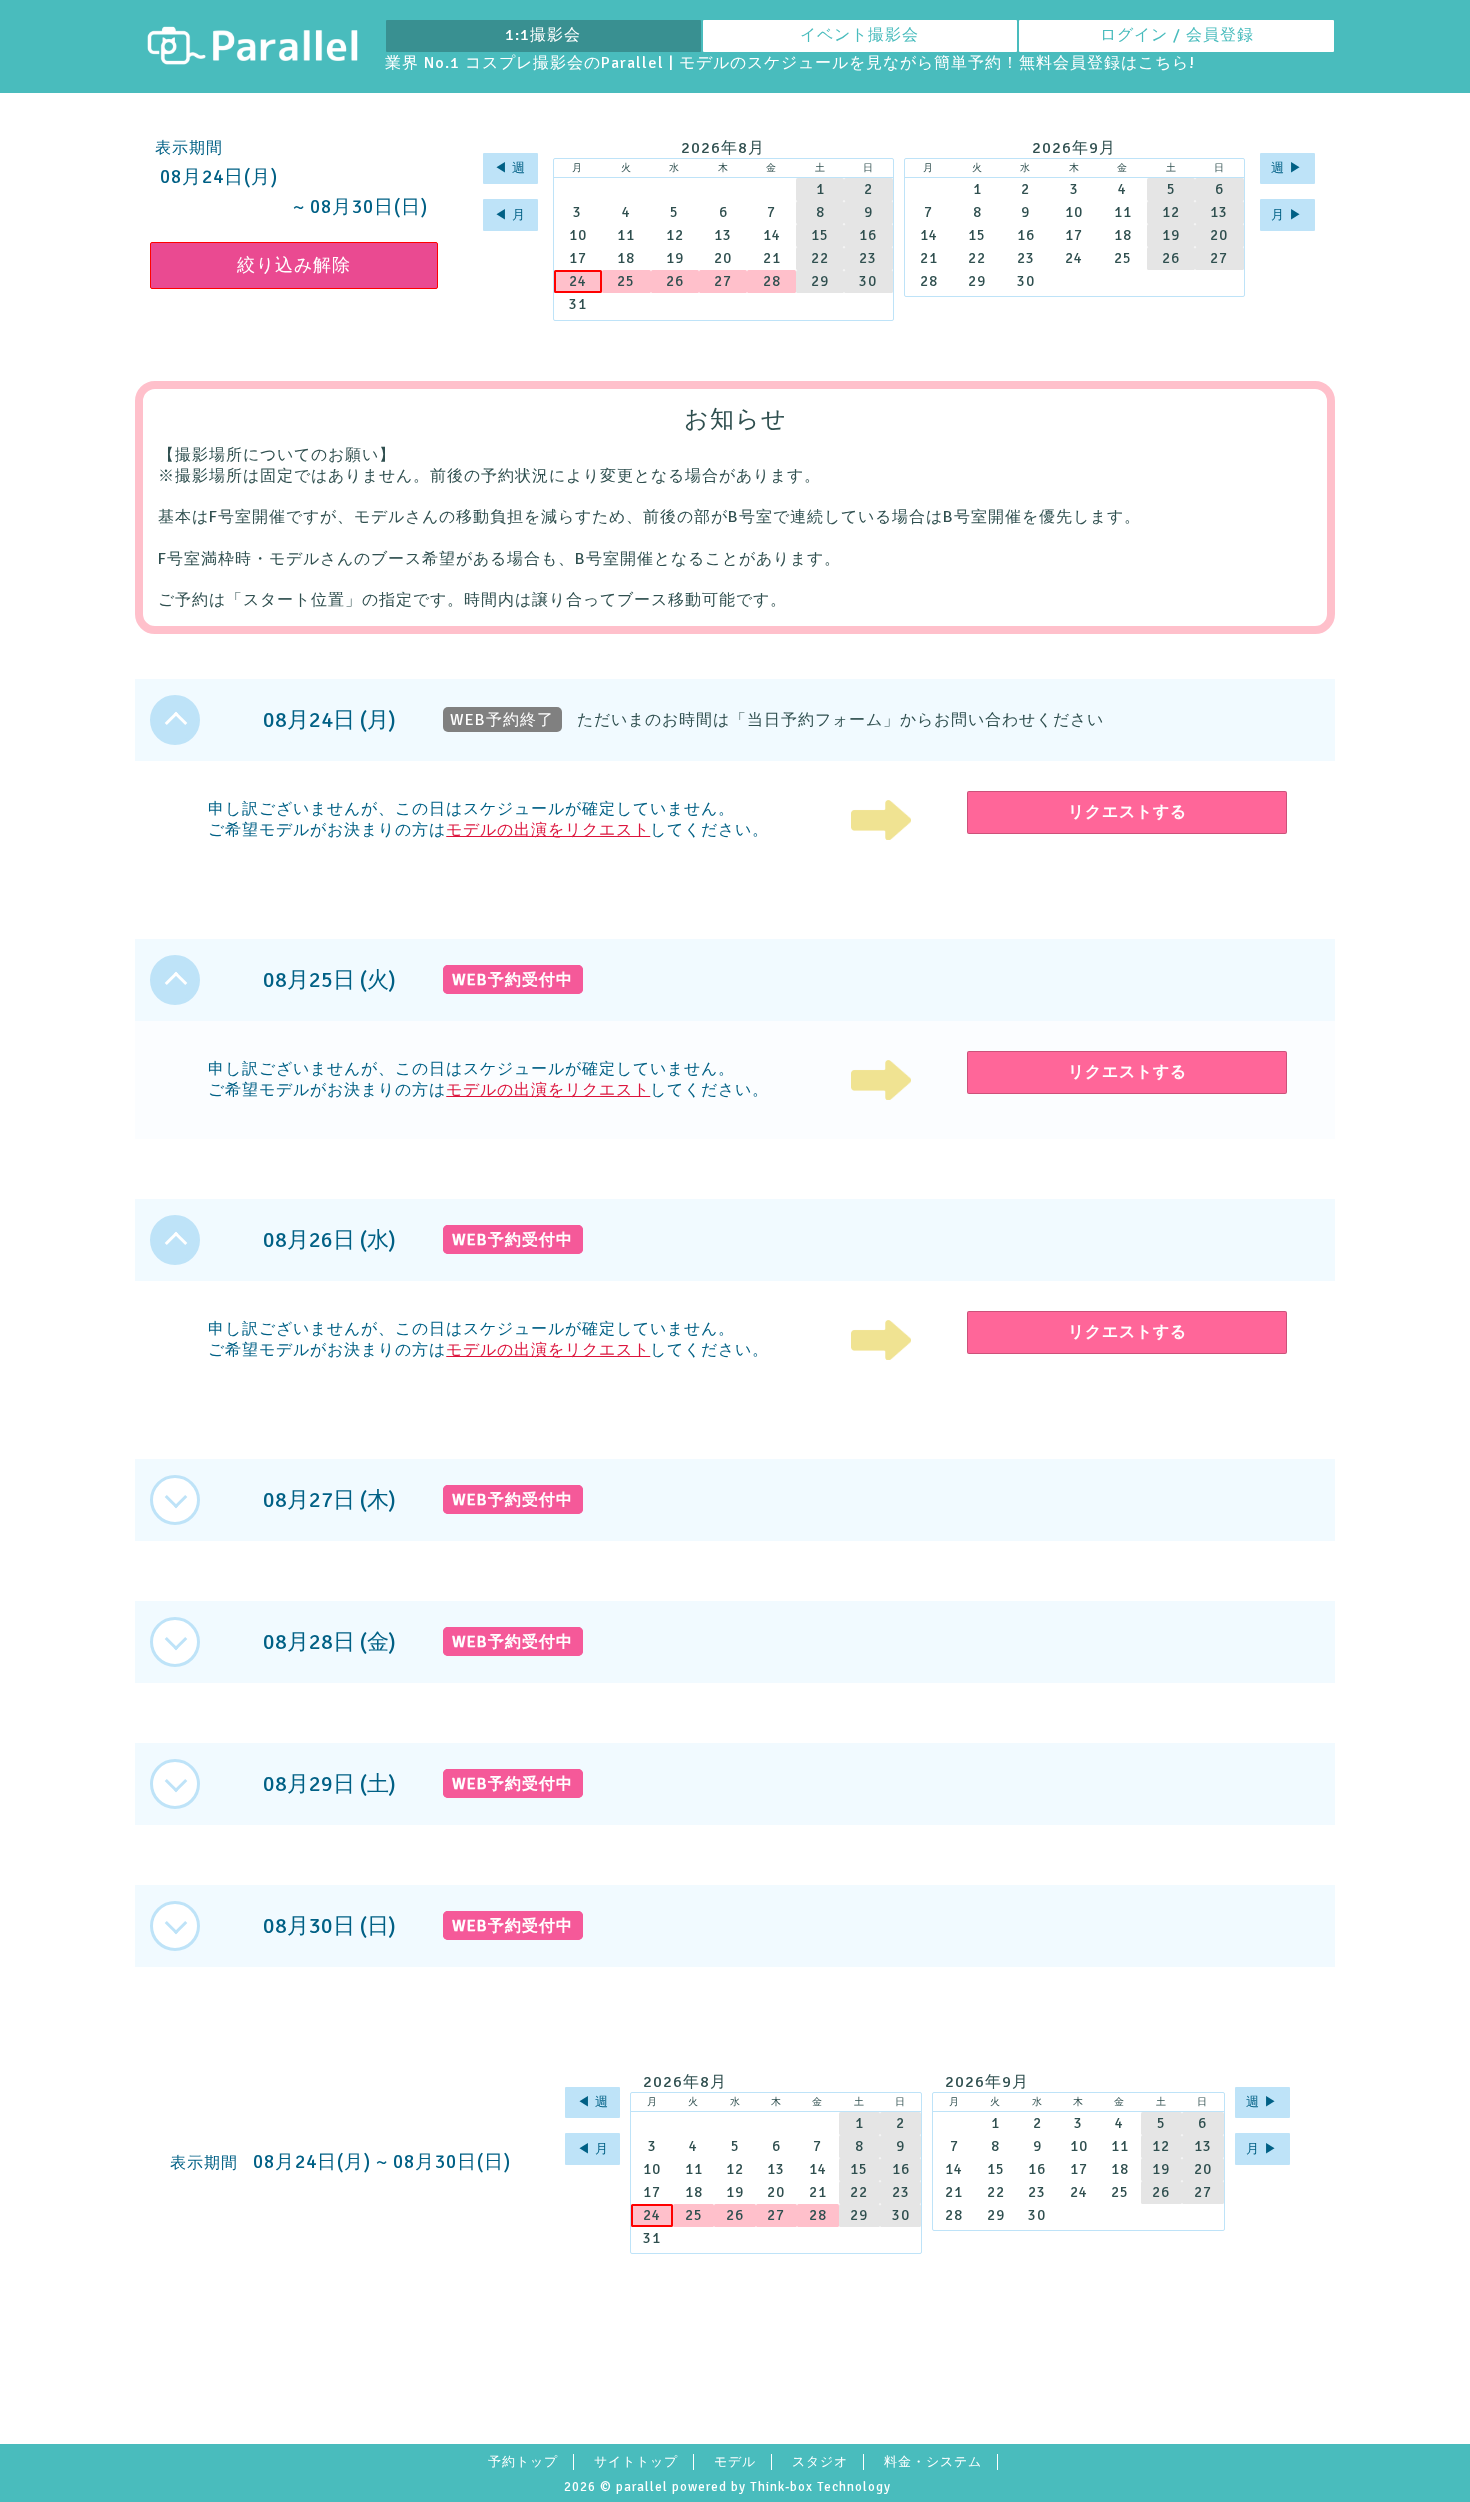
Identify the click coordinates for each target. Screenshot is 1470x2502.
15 (820, 235)
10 (578, 235)
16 (868, 235)
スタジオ (820, 2462)
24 (578, 281)
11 (626, 235)
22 (820, 258)
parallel (642, 2487)
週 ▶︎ (1287, 168)
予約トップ (523, 2462)
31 (578, 304)
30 (868, 281)
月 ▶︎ (1287, 215)
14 (772, 235)
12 (675, 235)
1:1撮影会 (543, 35)
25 (626, 281)
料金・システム (933, 2462)
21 (772, 258)
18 (626, 258)
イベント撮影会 (859, 35)
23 (868, 258)
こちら (1163, 63)
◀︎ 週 (510, 168)
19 (675, 258)
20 (723, 258)
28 (772, 281)
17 (578, 258)
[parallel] (252, 46)
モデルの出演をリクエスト (548, 830)
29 (820, 281)
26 (675, 281)
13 (723, 235)
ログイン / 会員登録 (1177, 35)
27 (723, 281)
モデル (735, 2462)
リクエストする (1127, 812)
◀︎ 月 (510, 215)
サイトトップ (636, 2462)
